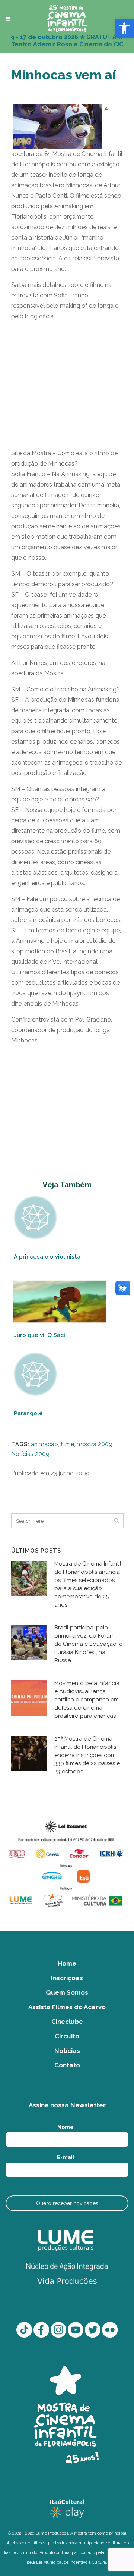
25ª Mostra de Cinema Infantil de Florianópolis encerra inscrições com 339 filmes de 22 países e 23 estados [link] (87, 1755)
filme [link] (67, 1444)
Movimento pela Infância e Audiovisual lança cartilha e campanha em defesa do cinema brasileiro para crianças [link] (87, 1700)
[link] (124, 28)
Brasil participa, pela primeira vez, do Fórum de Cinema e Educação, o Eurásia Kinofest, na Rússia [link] (89, 1644)
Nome (67, 2127)
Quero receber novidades (67, 2203)
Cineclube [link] (67, 2022)
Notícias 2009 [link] (30, 1454)
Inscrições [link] (67, 1978)
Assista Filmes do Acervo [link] (67, 2007)
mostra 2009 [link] (95, 1444)
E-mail (67, 2157)
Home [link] (67, 1963)
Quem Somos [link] (67, 1992)
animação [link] (44, 1444)
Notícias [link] (67, 2051)
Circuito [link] (67, 2036)
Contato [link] (67, 2065)
